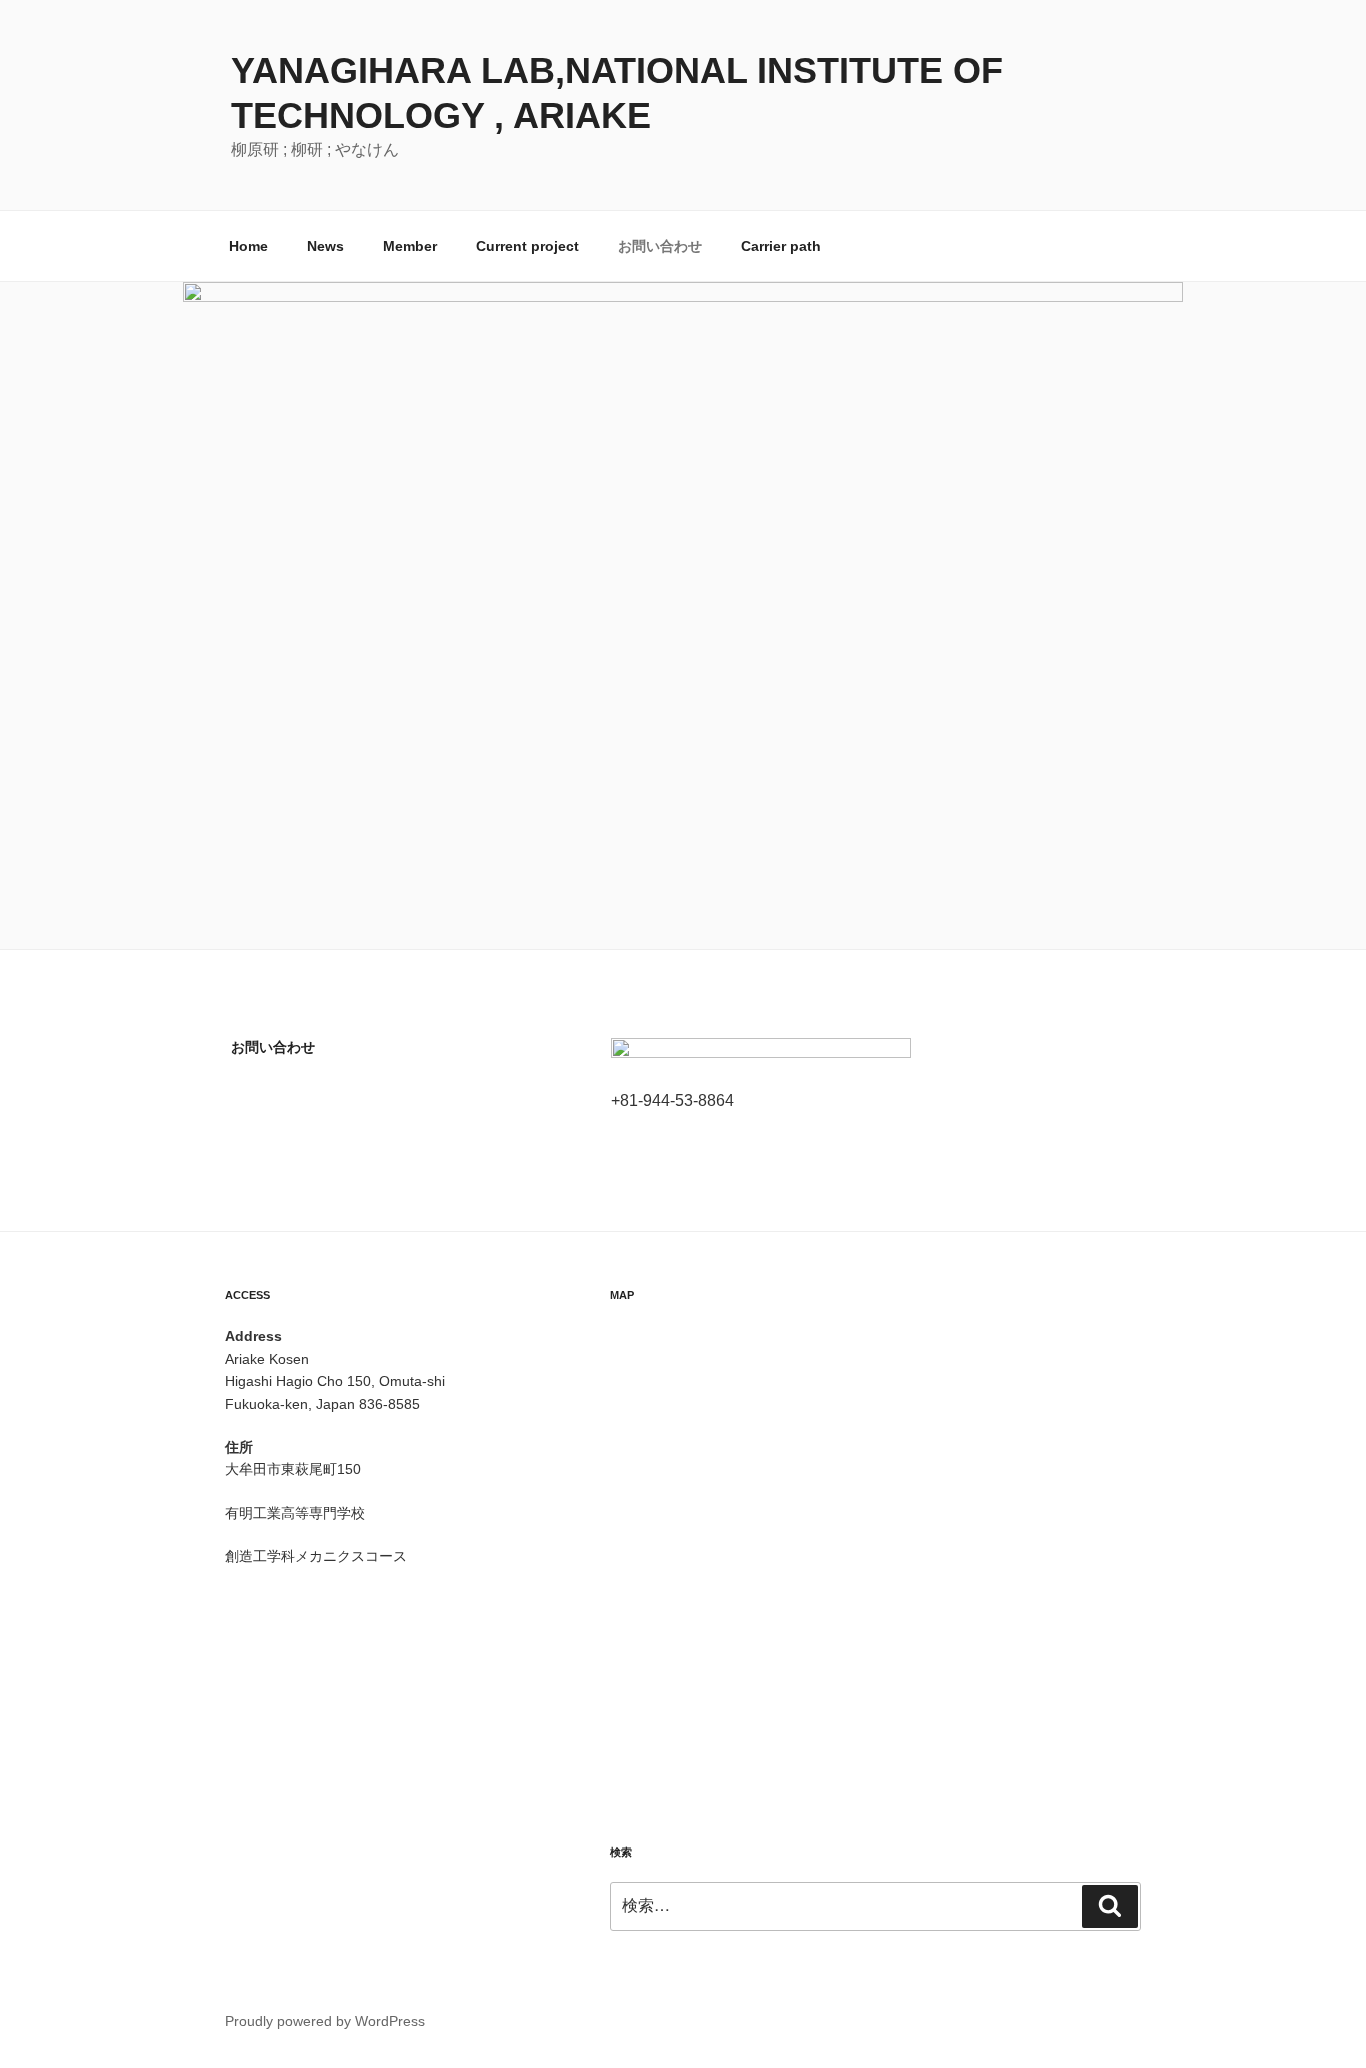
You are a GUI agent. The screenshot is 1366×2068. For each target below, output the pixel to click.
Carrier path (781, 246)
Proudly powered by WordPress (325, 2021)
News (325, 246)
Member (410, 246)
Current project (527, 246)
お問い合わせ (660, 246)
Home (248, 246)
